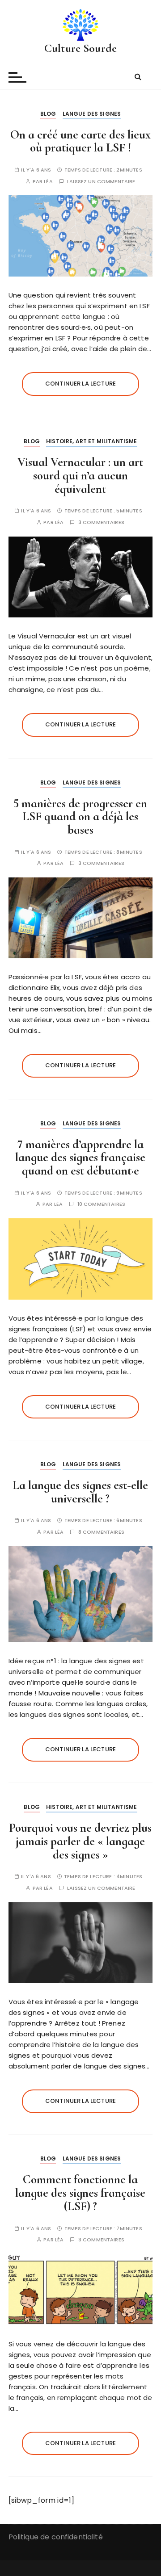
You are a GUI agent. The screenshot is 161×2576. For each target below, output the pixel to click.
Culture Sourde (80, 48)
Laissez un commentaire (101, 182)
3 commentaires (101, 522)
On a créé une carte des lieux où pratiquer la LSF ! (80, 141)
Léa (48, 182)
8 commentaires (101, 1532)
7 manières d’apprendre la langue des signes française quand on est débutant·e (80, 1158)
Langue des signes (92, 114)
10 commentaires (101, 1204)
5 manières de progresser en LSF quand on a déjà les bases (80, 817)
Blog (48, 114)
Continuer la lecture (80, 384)
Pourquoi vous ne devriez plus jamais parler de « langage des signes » (80, 1841)
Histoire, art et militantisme (91, 441)
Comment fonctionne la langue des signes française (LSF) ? (80, 2193)
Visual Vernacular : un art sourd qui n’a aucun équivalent (80, 475)
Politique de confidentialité (56, 2537)
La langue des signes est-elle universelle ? (80, 1492)
